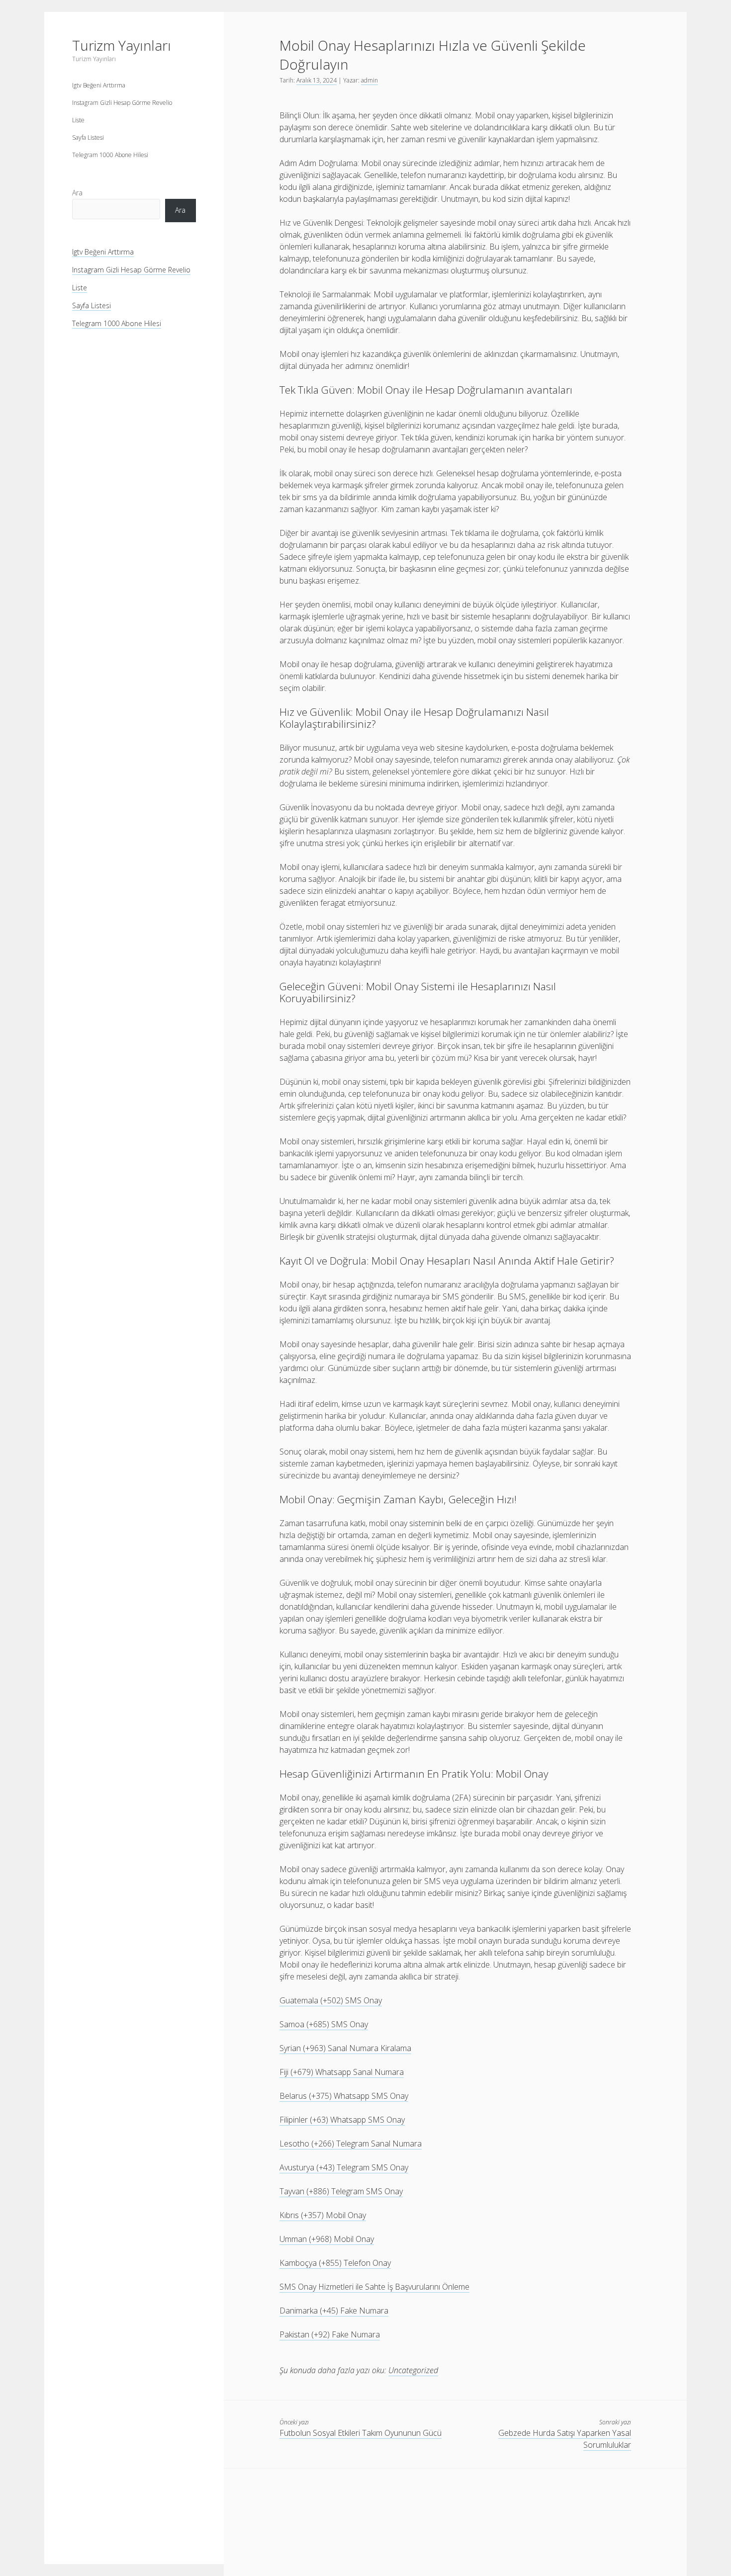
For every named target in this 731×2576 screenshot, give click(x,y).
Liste (78, 120)
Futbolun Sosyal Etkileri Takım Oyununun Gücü (361, 2433)
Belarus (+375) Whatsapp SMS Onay (344, 2096)
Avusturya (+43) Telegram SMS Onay (344, 2167)
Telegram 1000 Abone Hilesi (110, 155)
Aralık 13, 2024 (317, 80)
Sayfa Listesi (88, 137)
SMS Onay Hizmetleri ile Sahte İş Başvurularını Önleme (374, 2287)
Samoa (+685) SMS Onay (324, 2024)
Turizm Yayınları (122, 45)
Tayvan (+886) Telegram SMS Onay (341, 2191)
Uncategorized (413, 2370)
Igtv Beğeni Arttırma (99, 85)
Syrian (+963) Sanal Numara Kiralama (345, 2048)
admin (369, 80)
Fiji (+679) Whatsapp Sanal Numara (342, 2072)
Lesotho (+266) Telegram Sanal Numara (351, 2144)
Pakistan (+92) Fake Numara (330, 2334)
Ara (77, 193)
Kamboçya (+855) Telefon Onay (335, 2263)
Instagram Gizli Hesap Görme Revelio (122, 103)
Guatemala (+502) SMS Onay (331, 2000)
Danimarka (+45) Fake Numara (334, 2311)
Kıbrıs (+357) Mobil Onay (323, 2215)
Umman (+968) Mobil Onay (327, 2239)
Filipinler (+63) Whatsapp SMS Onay (342, 2120)
